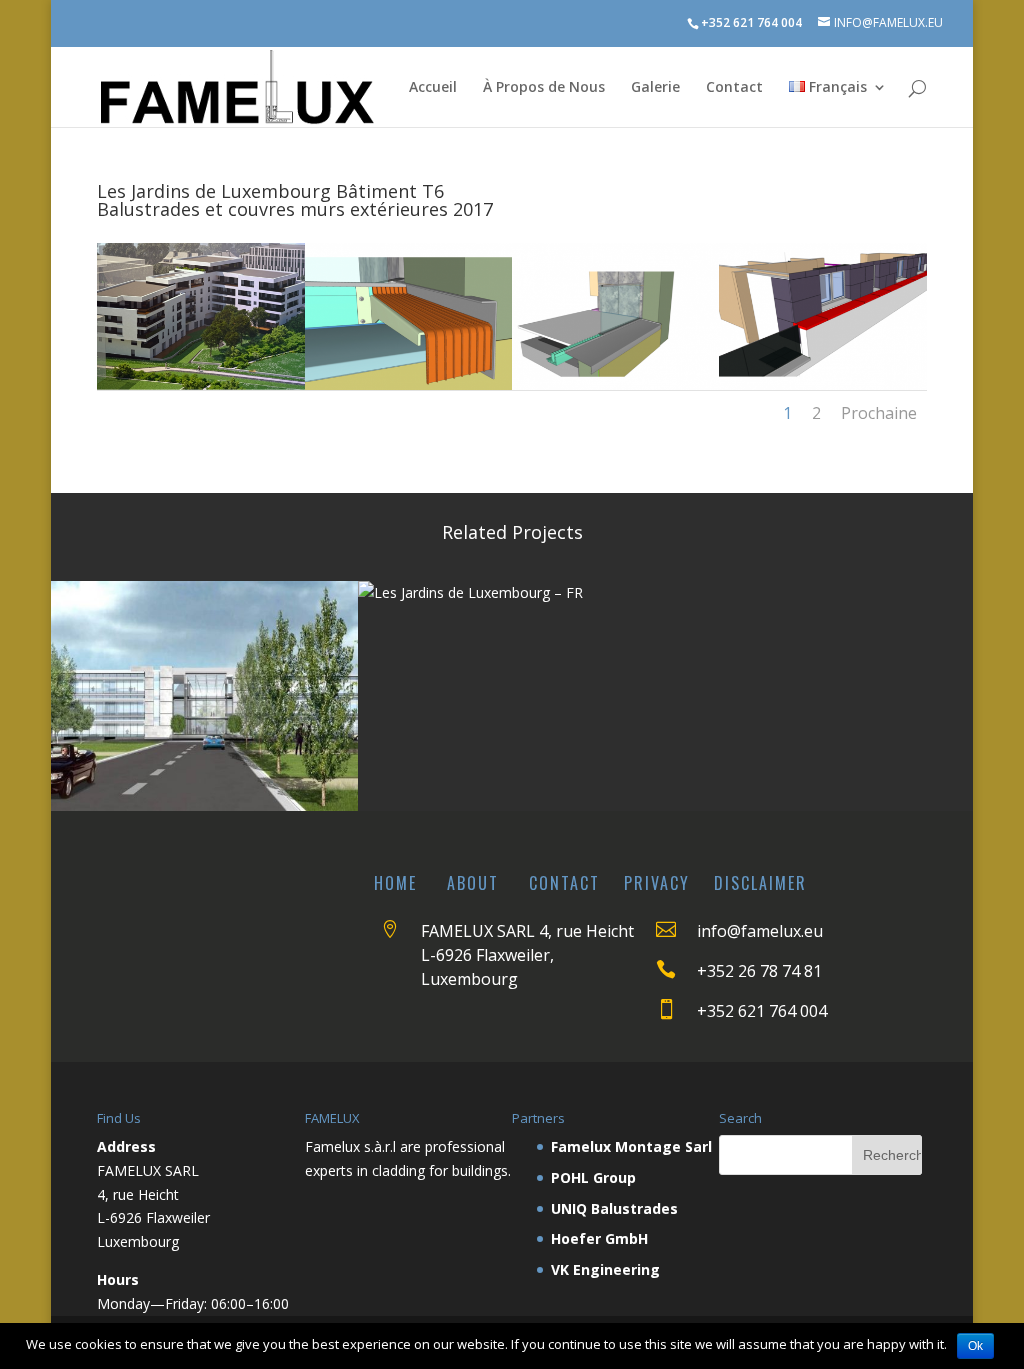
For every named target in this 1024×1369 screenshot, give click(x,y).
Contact (734, 88)
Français (836, 88)
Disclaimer (760, 883)
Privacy (657, 883)
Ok (975, 1346)
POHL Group (593, 1177)
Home (395, 883)
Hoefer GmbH (599, 1238)
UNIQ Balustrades (614, 1208)
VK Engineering (605, 1269)
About (473, 883)
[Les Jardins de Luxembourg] (200, 384)
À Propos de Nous (544, 88)
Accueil (433, 88)
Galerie (655, 88)
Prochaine (879, 413)
